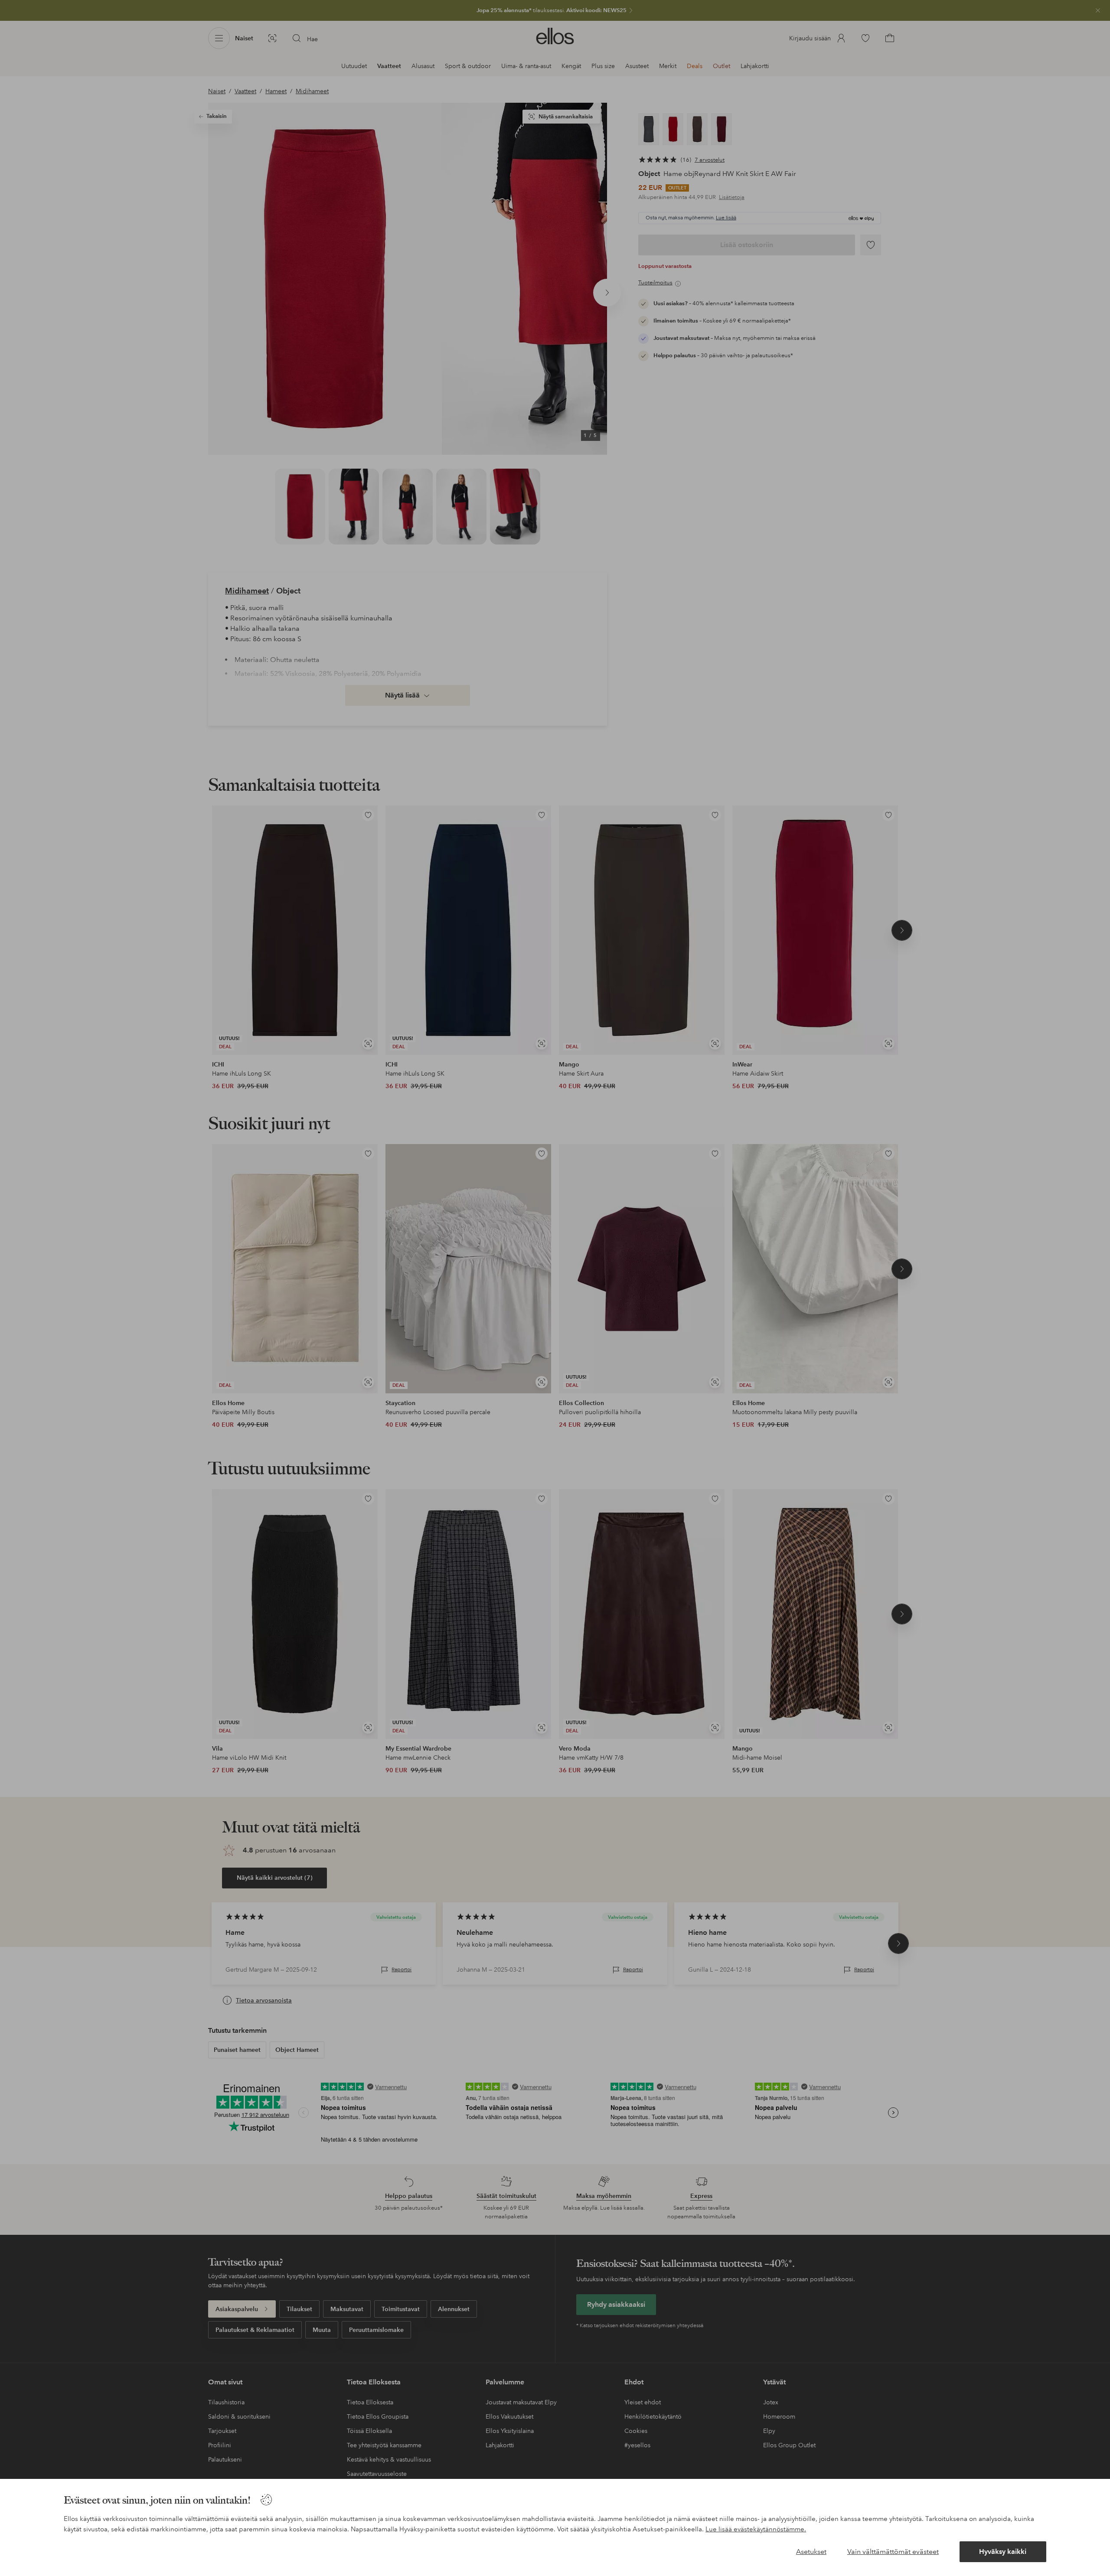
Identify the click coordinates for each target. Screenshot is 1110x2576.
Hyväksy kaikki (1003, 2552)
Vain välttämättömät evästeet (893, 2552)
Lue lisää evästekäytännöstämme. (756, 2529)
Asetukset (811, 2552)
